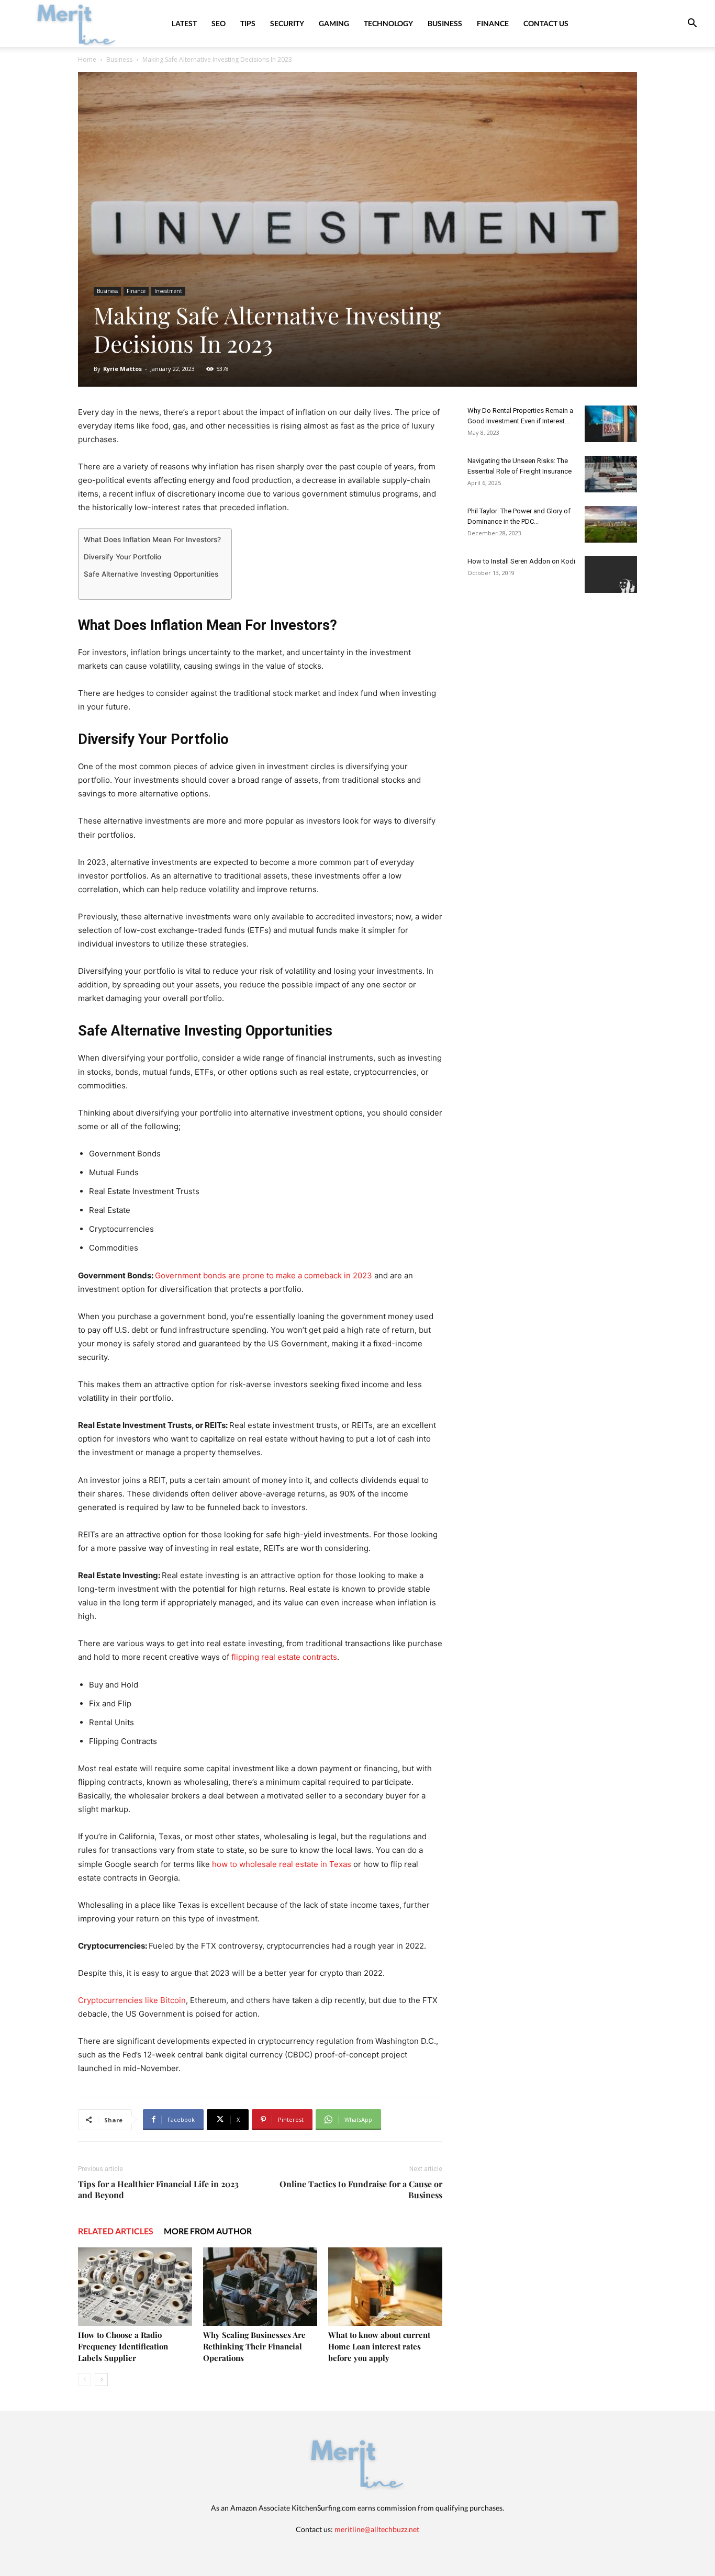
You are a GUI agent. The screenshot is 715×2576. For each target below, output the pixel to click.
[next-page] (101, 2380)
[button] (692, 24)
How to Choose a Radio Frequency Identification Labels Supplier (123, 2346)
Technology (388, 23)
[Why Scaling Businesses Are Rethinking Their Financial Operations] (260, 2287)
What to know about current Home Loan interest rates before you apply (379, 2346)
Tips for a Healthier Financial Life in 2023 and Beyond (158, 2189)
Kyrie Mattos (122, 369)
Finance (493, 23)
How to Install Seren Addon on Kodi (521, 561)
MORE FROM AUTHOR (208, 2231)
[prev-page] (85, 2380)
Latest (184, 23)
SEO (219, 23)
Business (445, 23)
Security (287, 23)
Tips (248, 23)
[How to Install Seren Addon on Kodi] (611, 575)
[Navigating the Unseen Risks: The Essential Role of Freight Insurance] (611, 474)
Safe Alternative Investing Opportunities (151, 574)
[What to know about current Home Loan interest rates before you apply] (385, 2287)
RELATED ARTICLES (116, 2231)
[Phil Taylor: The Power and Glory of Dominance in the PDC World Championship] (611, 524)
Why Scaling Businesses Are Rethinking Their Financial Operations (254, 2346)
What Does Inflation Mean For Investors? (152, 539)
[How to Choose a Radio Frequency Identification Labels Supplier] (135, 2287)
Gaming (334, 23)
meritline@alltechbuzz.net (377, 2529)
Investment (168, 291)
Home (87, 59)
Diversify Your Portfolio (122, 557)
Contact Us (546, 23)
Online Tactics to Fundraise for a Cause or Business (361, 2189)
